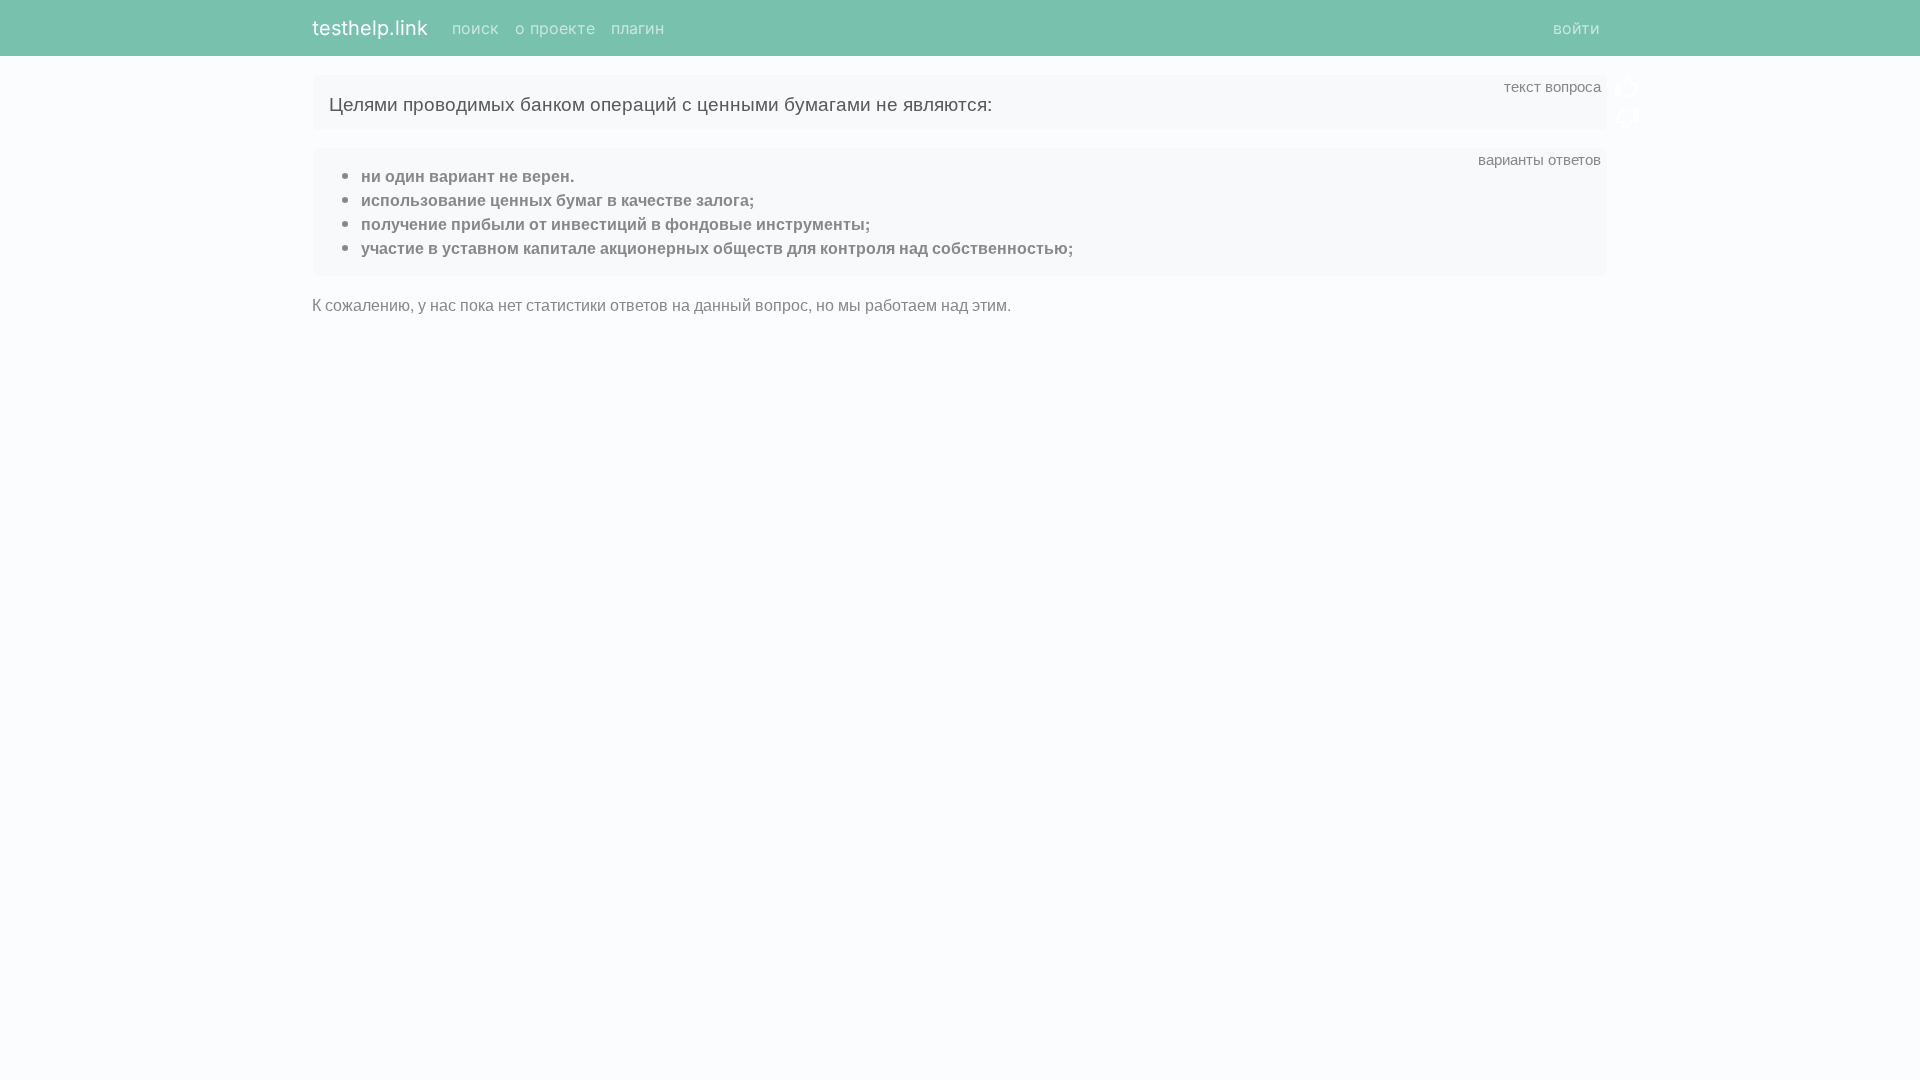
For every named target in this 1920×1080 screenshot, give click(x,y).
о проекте (555, 28)
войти (1576, 28)
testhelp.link (370, 28)
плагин (637, 28)
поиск (475, 28)
